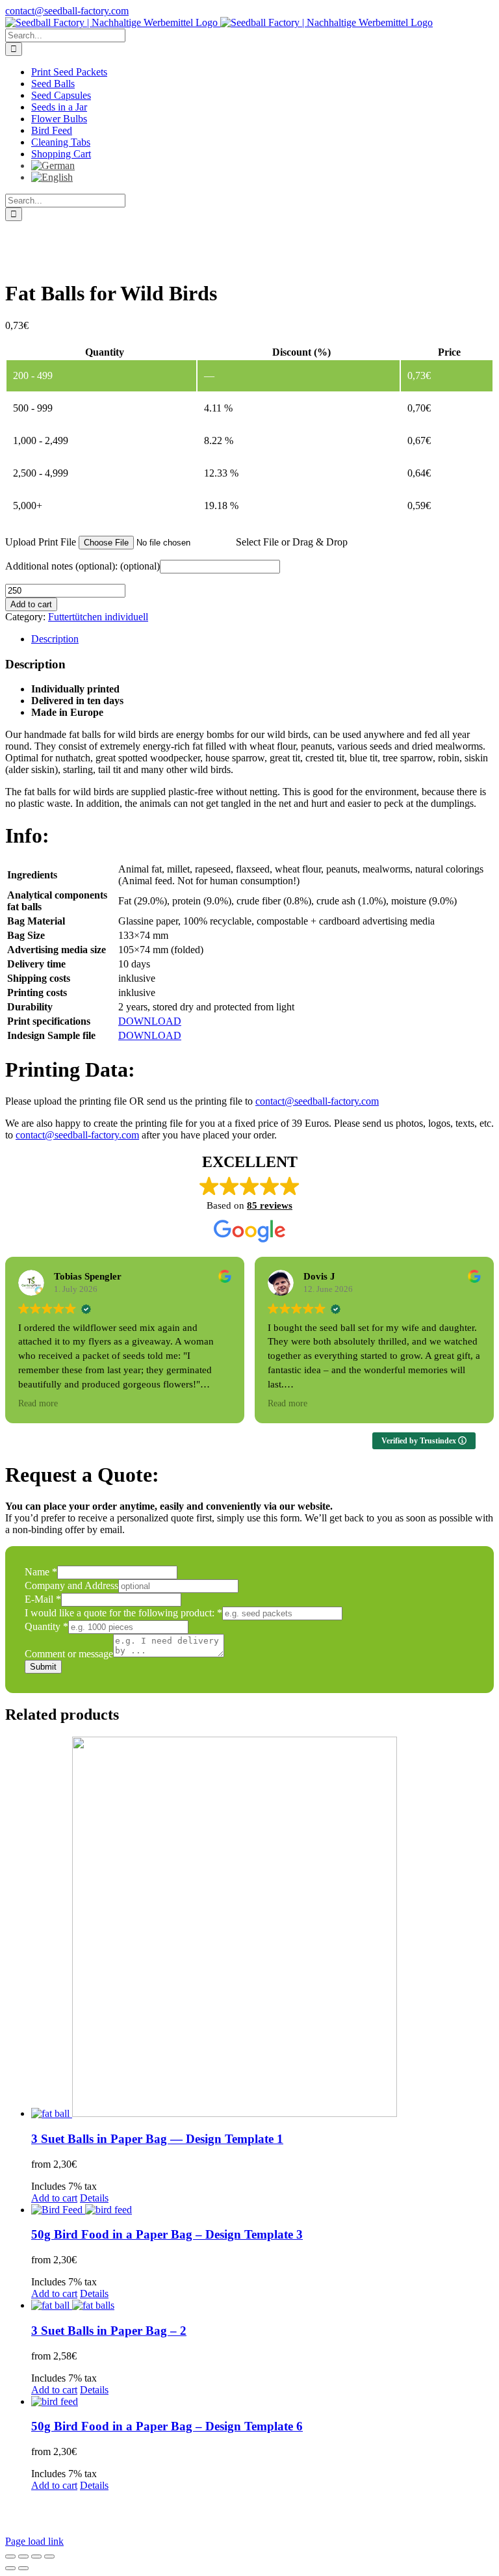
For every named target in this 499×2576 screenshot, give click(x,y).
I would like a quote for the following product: (123, 1613)
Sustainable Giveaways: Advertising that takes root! (126, 2520)
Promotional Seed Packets (351, 2508)
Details (94, 2198)
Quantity (46, 1626)
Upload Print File (41, 542)
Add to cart (31, 604)
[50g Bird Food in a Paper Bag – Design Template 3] (262, 2210)
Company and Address (71, 1585)
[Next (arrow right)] (23, 2568)
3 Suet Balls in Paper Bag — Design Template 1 (157, 2139)
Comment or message (69, 1654)
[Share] (36, 2556)
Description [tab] (55, 639)
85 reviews (270, 1205)
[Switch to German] (60, 165)
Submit (43, 1667)
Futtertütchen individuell (98, 617)
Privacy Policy (242, 2508)
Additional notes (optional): (83, 566)
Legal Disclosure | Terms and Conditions (106, 2508)
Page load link (34, 2541)
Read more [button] (38, 1403)
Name (41, 1572)
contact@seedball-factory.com (67, 11)
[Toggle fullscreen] (23, 2556)
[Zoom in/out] (10, 2556)
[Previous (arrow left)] (10, 2568)
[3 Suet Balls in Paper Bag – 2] (262, 2306)
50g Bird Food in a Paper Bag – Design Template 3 (167, 2234)
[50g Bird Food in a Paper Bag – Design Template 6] (262, 2402)
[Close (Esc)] (49, 2556)
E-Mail (43, 1599)
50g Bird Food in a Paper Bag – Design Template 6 (167, 2426)
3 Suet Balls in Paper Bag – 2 (109, 2331)
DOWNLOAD (150, 1021)
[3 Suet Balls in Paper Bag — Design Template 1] (262, 1928)
